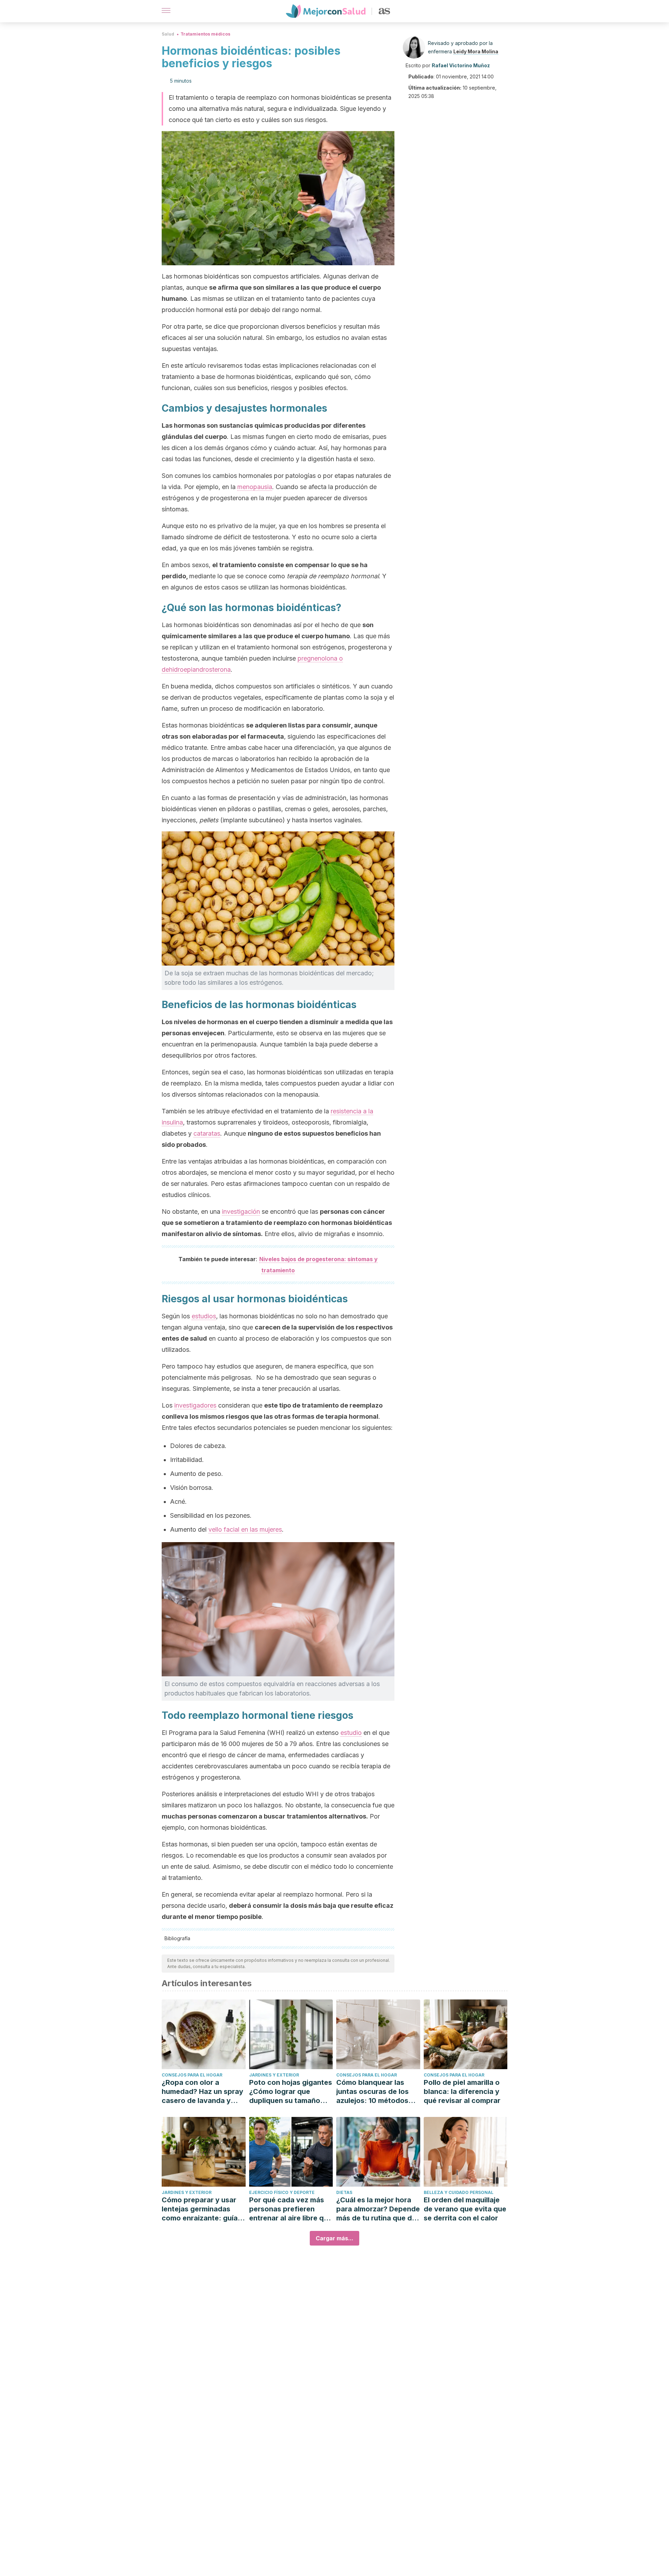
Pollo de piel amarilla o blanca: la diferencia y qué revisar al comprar (462, 2091)
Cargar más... (334, 2238)
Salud (168, 34)
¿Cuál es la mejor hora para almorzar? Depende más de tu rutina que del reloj (378, 2209)
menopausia (255, 487)
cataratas (207, 1133)
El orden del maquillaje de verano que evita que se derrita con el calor (465, 2209)
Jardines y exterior (274, 2075)
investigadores (195, 1405)
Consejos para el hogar (192, 2075)
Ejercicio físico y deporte (282, 2192)
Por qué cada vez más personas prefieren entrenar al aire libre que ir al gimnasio (291, 2209)
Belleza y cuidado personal (459, 2192)
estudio (351, 1733)
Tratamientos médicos (205, 34)
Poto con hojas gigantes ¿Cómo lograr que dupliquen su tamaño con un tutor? (291, 2092)
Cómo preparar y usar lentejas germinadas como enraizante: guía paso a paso (200, 2209)
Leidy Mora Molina (476, 51)
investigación (241, 1211)
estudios (204, 1316)
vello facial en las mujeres (245, 1529)
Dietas (344, 2192)
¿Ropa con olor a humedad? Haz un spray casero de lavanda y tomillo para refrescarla (202, 2092)
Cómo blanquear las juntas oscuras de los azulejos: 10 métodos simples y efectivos (372, 2092)
